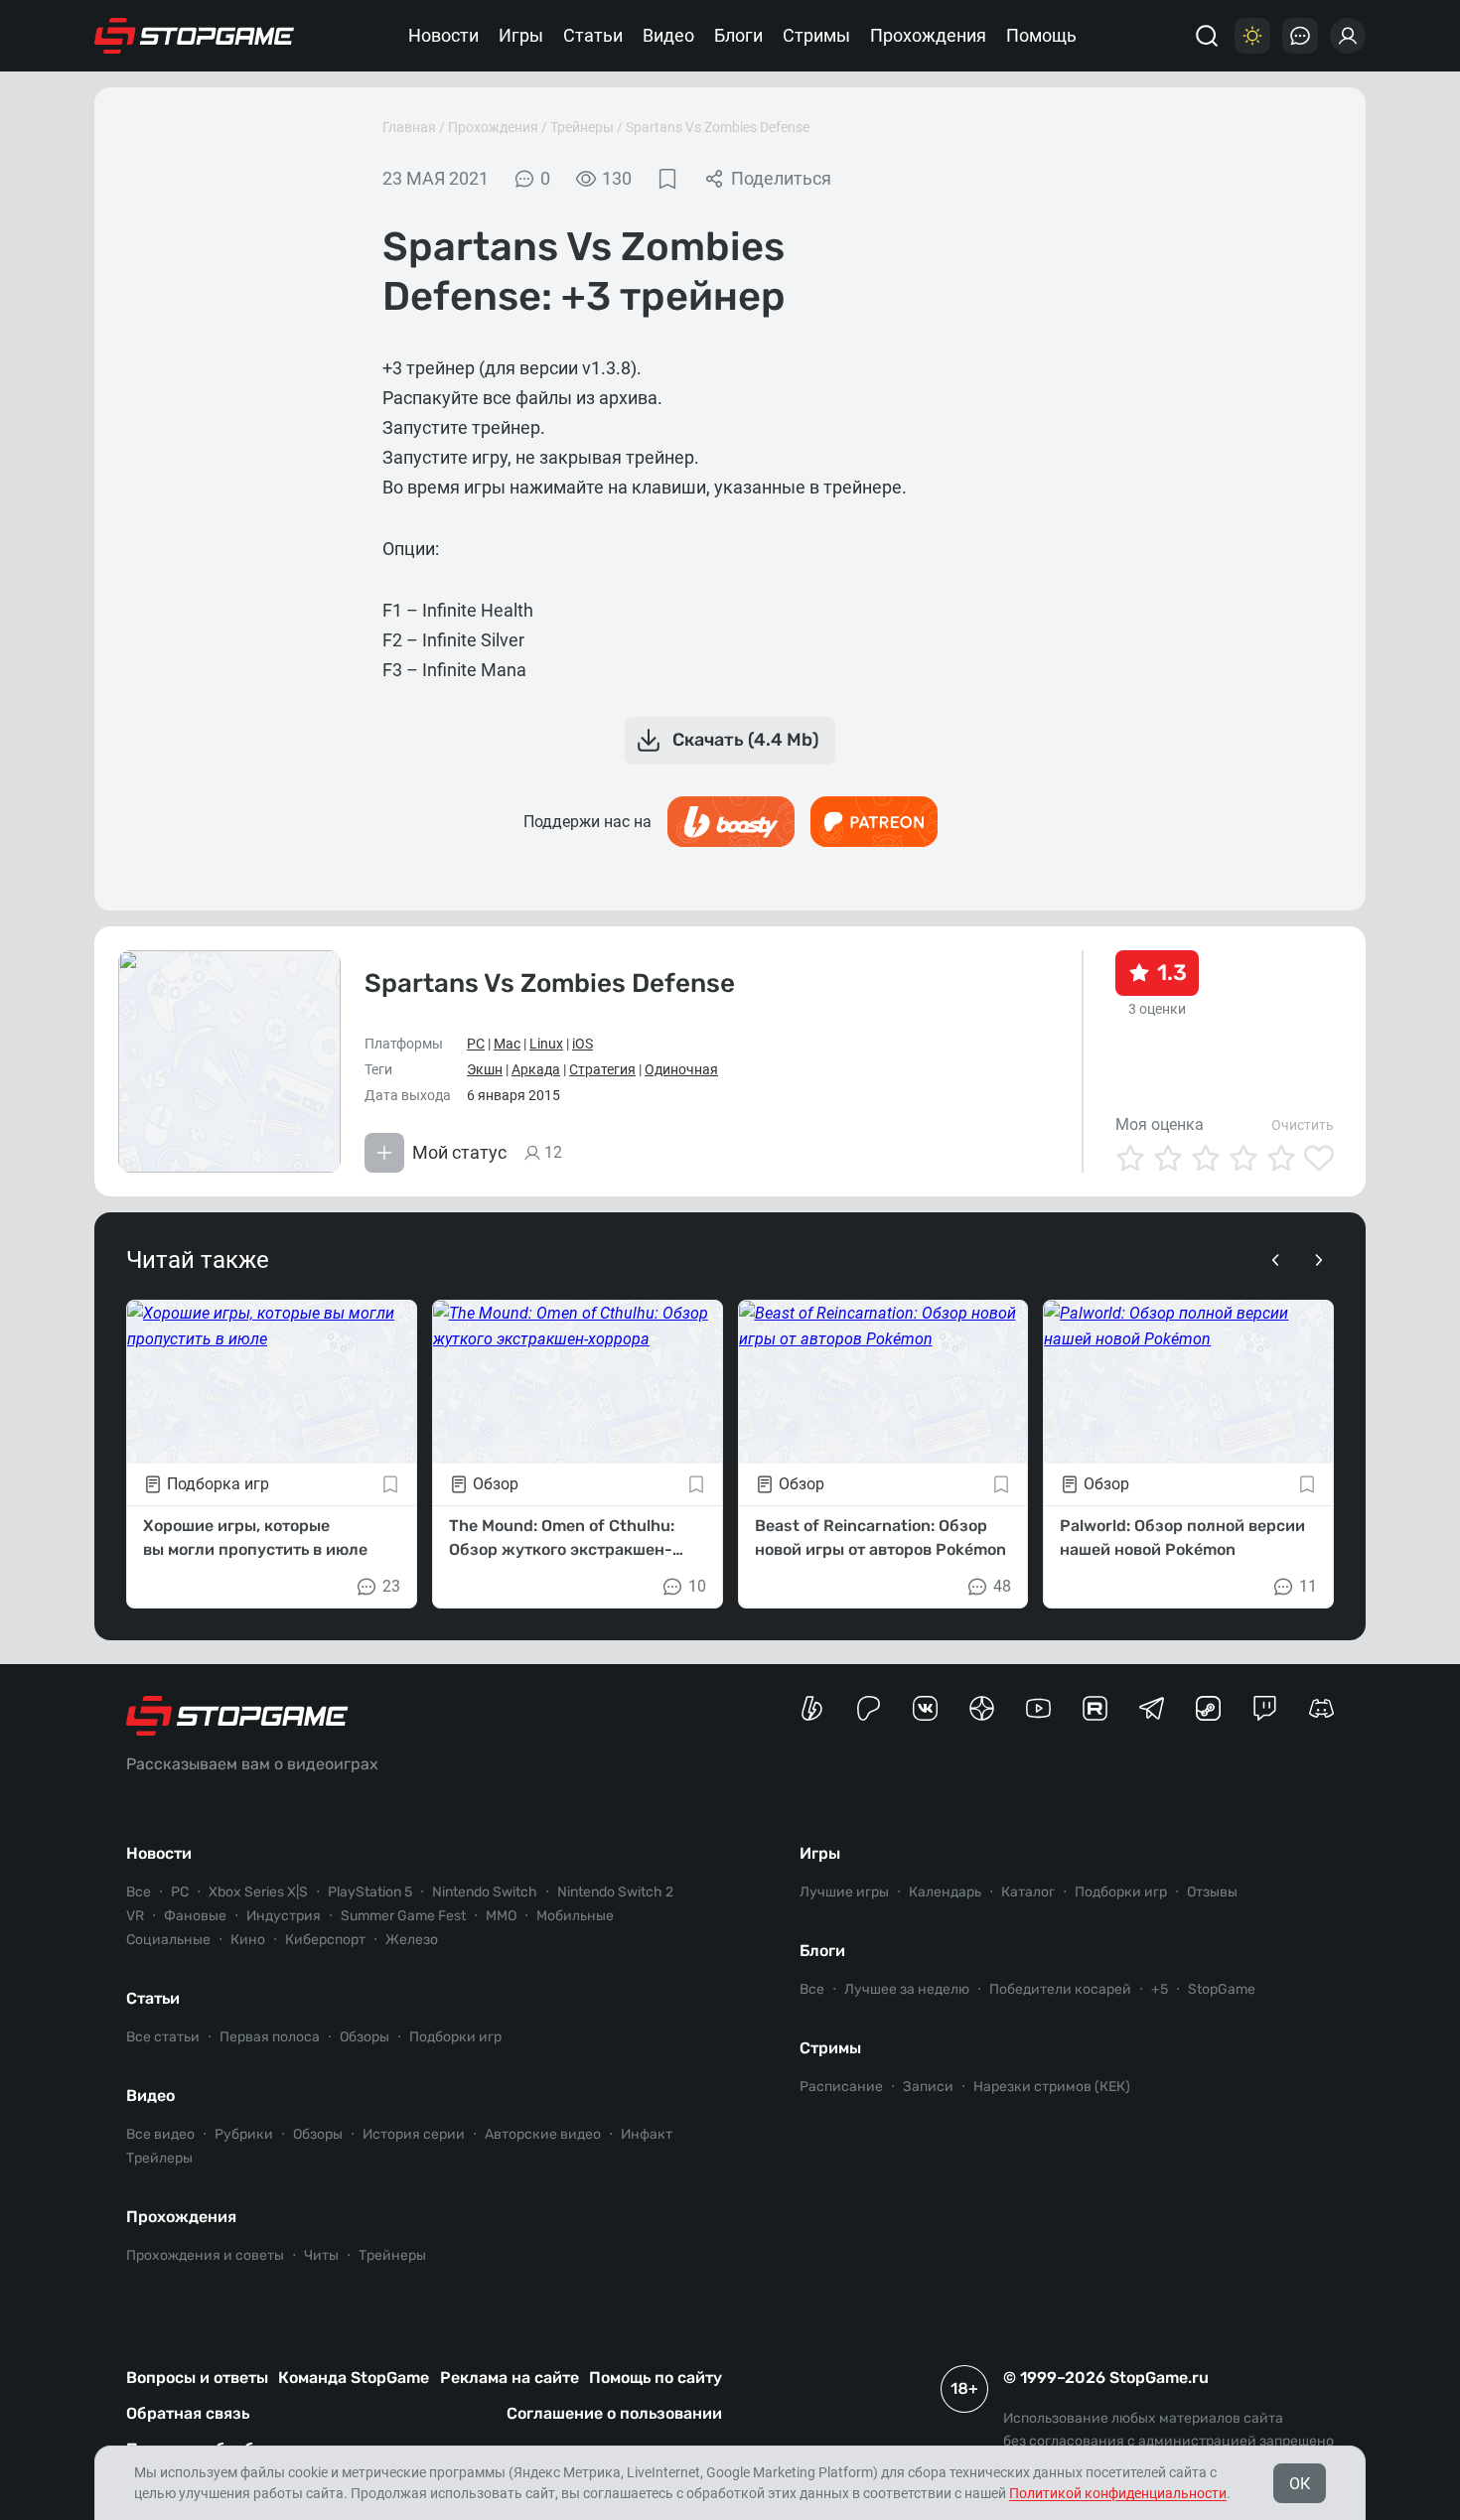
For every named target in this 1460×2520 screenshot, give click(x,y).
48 (1002, 1586)
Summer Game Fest (403, 1916)
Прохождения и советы (205, 2255)
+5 (1160, 1989)
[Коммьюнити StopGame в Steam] (1208, 1708)
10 (697, 1586)
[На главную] (195, 36)
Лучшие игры (844, 1892)
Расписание (841, 2087)
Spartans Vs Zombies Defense (718, 127)
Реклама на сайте (510, 2378)
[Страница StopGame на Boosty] (812, 1708)
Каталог (1028, 1892)
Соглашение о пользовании (614, 2413)
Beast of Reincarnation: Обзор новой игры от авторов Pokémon (880, 1538)
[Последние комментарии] (1300, 36)
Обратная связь (188, 2413)
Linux (546, 1044)
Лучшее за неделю (907, 1989)
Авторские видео (543, 2134)
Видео (668, 35)
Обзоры (365, 2037)
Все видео (160, 2134)
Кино (248, 1940)
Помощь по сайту (656, 2378)
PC (476, 1044)
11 (1308, 1586)
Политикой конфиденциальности (1118, 2493)
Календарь (945, 1892)
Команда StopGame (354, 2378)
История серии (414, 2134)
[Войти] (1348, 36)
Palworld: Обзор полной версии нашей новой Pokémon (1182, 1538)
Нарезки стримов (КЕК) (1052, 2087)
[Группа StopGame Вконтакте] (925, 1708)
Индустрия (284, 1916)
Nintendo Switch (485, 1892)
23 (391, 1586)
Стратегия (602, 1069)
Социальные (168, 1940)
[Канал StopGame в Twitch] (1265, 1708)
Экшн (485, 1069)
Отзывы (1212, 1892)
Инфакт (647, 2134)
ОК (1300, 2484)
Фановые (195, 1916)
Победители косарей (1060, 1989)
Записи (928, 2087)
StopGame (1222, 1989)
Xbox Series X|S (258, 1892)
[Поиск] (1207, 36)
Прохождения (928, 35)
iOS (583, 1044)
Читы (321, 2255)
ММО (501, 1916)
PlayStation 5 (370, 1892)
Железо (412, 1940)
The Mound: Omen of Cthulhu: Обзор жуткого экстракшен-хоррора (562, 1539)
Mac (507, 1044)
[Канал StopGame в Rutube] (1095, 1708)
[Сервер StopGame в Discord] (1321, 1708)
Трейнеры (582, 127)
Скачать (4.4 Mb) (746, 740)
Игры (521, 35)
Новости (443, 35)
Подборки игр (455, 2037)
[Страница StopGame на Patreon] (869, 1708)
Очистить (1303, 1125)
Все (139, 1892)
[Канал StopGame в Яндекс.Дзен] (982, 1708)
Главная (409, 127)
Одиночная (681, 1069)
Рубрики (244, 2134)
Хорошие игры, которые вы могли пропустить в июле (255, 1538)
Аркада (536, 1069)
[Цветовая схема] (1252, 36)
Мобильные (575, 1916)
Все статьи (163, 2037)
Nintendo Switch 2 (615, 1892)
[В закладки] (667, 179)
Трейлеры (159, 2158)
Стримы (816, 35)
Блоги (738, 35)
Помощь (1041, 35)
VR (135, 1916)
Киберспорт (325, 1940)
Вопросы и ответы (197, 2378)
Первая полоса (270, 2037)
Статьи (593, 35)
